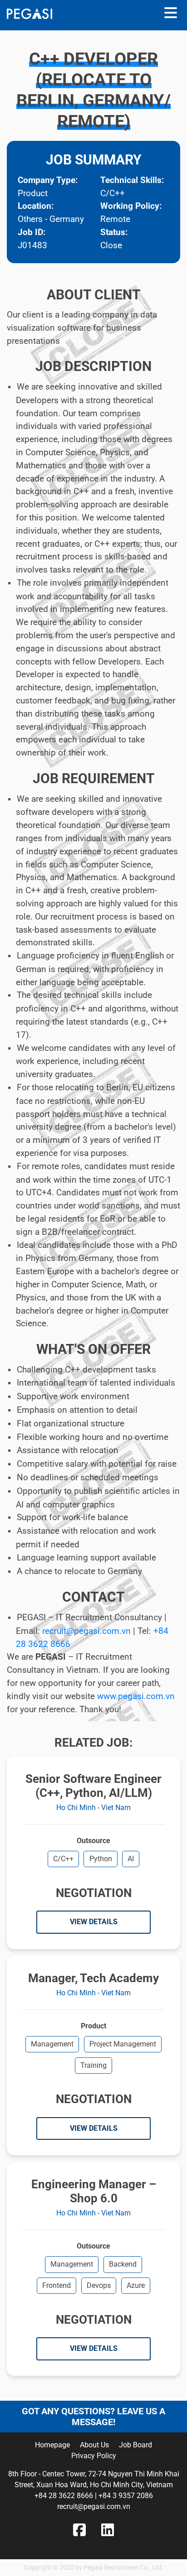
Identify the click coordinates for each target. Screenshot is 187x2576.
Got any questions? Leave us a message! (93, 2417)
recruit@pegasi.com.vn (86, 1631)
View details (94, 1922)
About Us (94, 2445)
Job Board (135, 2445)
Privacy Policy (94, 2456)
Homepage (52, 2445)
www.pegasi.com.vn (136, 1696)
